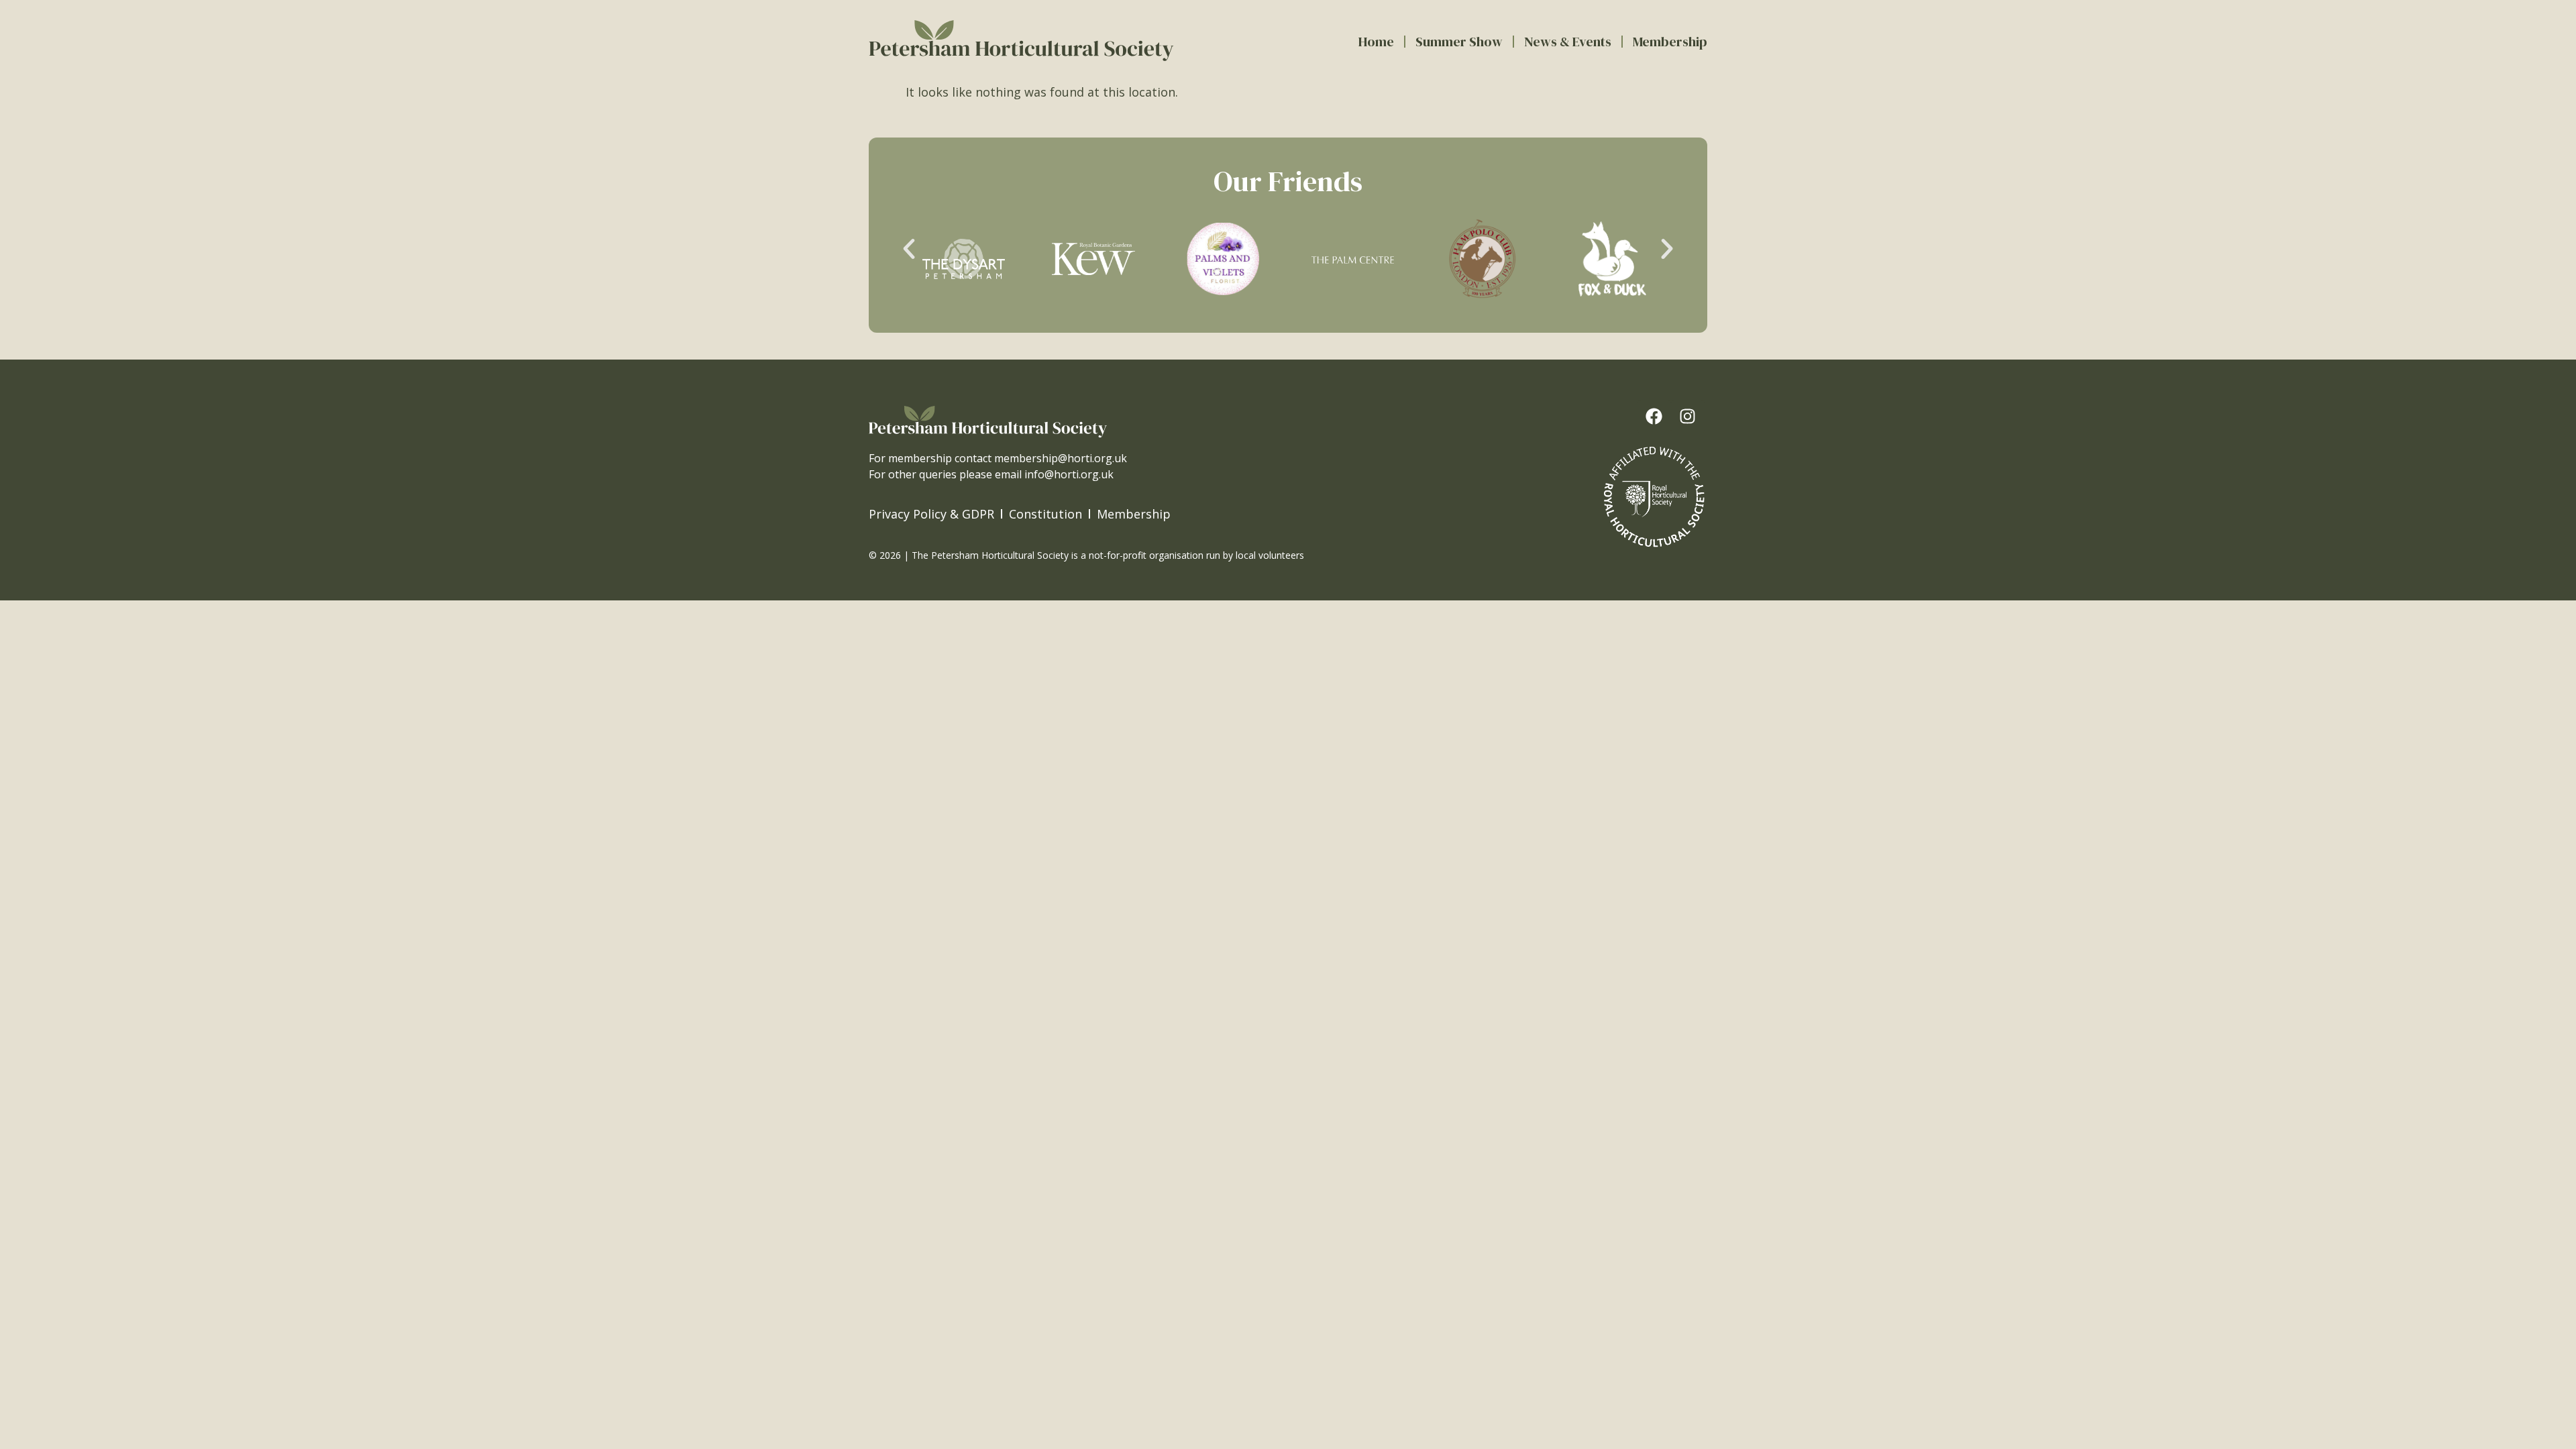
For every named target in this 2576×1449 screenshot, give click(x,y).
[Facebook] (1654, 417)
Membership (1670, 42)
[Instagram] (1688, 417)
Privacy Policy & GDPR (931, 514)
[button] (909, 249)
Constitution (1045, 514)
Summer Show (1459, 42)
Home (1376, 42)
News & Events (1568, 42)
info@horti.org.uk (1069, 474)
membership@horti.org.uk (1061, 458)
